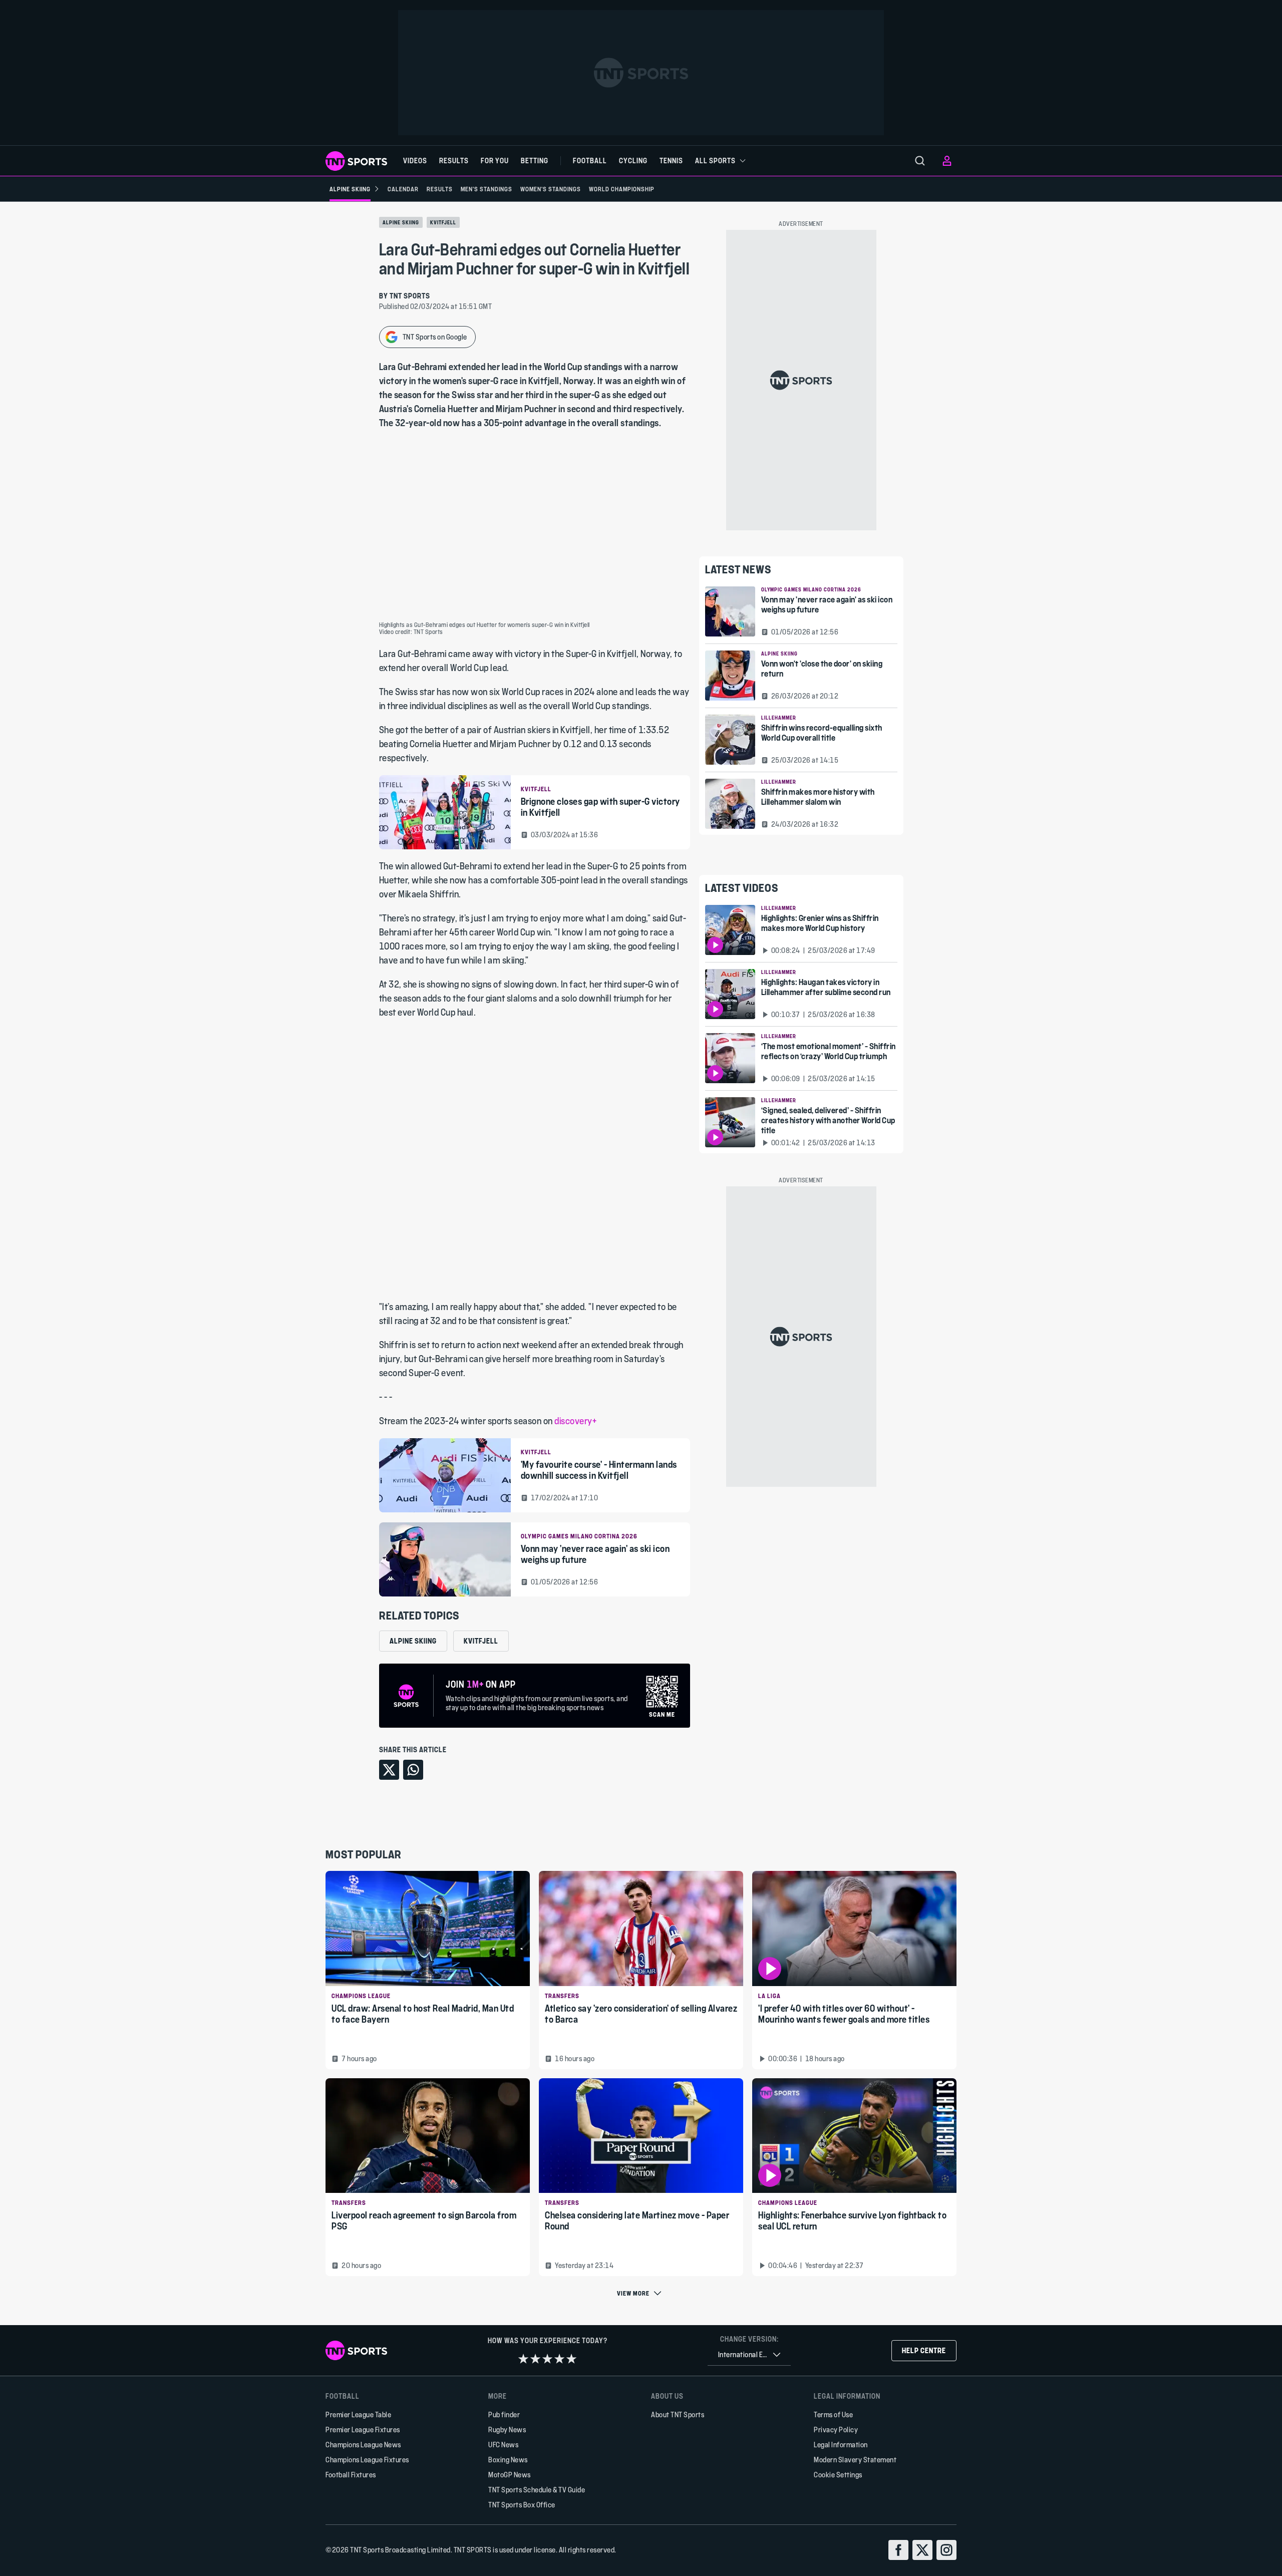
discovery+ (575, 1421)
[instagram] (946, 2550)
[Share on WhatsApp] (413, 1770)
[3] (547, 2359)
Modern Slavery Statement (855, 2460)
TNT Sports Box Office (522, 2505)
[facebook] (898, 2550)
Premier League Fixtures (363, 2430)
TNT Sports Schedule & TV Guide (537, 2490)
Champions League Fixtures (367, 2460)
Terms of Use (833, 2414)
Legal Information (841, 2445)
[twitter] (922, 2550)
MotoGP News (510, 2475)
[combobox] (749, 2355)
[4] (559, 2359)
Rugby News (507, 2430)
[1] (523, 2359)
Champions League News (363, 2445)
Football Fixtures (351, 2475)
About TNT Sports (678, 2414)
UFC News (503, 2445)
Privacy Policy (836, 2430)
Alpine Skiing (401, 222)
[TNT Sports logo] (356, 161)
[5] (571, 2359)
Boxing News (508, 2460)
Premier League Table (358, 2414)
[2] (535, 2359)
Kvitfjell (443, 222)
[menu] (920, 161)
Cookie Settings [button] (838, 2475)
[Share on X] (389, 1770)
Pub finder (504, 2414)
